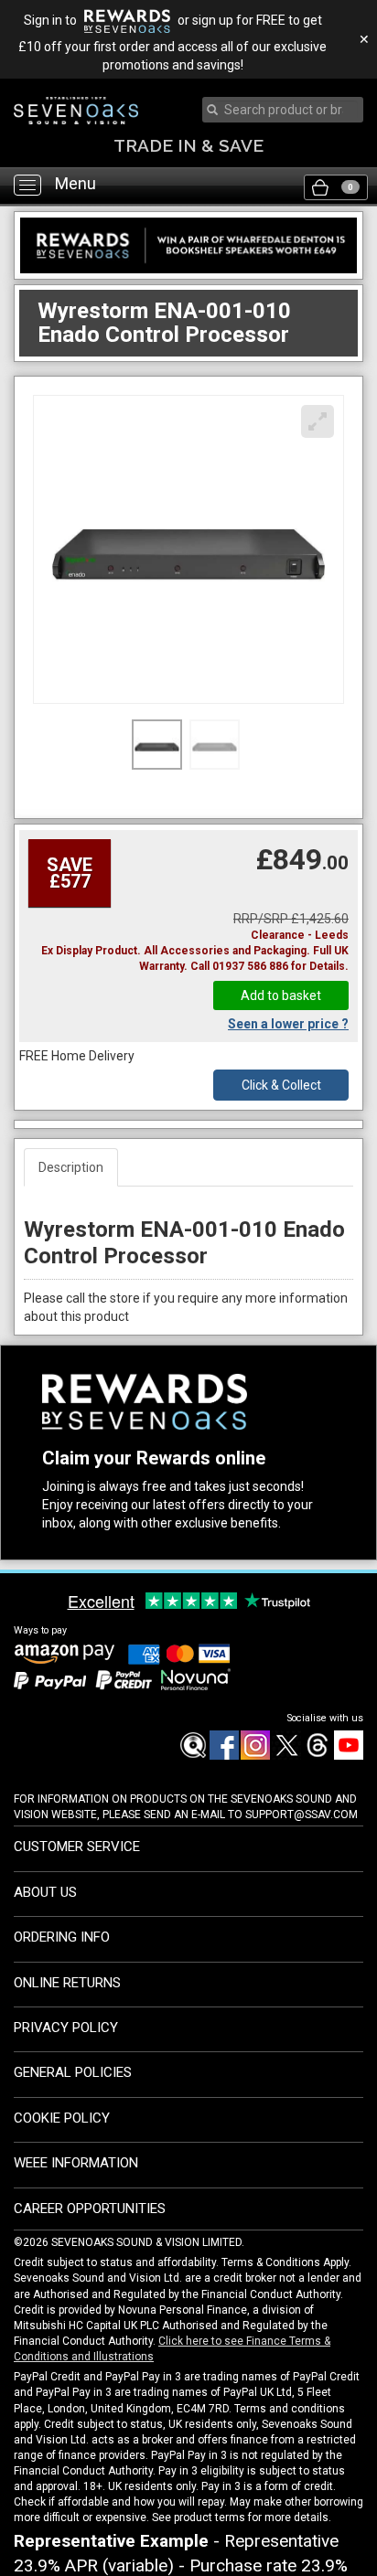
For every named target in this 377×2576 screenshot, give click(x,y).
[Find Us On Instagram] (254, 1756)
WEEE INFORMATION (76, 2163)
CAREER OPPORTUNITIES (90, 2209)
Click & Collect (281, 1085)
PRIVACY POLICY (66, 2028)
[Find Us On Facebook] (192, 1756)
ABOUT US (45, 1892)
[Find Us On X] (285, 1756)
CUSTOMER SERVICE (77, 1847)
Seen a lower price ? (288, 1024)
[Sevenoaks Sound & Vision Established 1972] (76, 111)
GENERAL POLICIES (73, 2072)
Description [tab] (71, 1167)
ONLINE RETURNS (67, 1983)
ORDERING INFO (62, 1937)
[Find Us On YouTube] (348, 1756)
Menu (75, 184)
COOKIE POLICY (62, 2118)
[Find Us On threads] (317, 1756)
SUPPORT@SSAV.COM (302, 1815)
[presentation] (285, 110)
